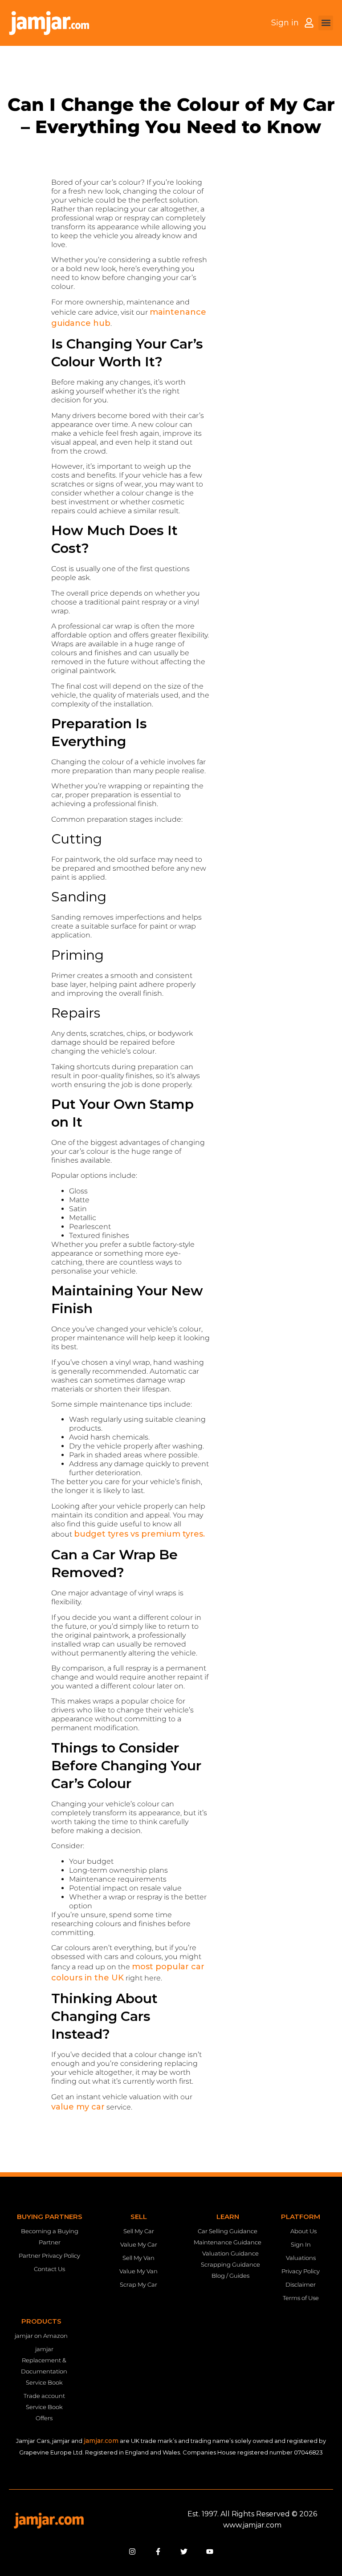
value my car (78, 2107)
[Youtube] (210, 2552)
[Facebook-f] (158, 2552)
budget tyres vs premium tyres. (139, 1534)
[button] (326, 23)
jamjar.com (101, 2441)
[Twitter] (184, 2552)
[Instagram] (132, 2552)
